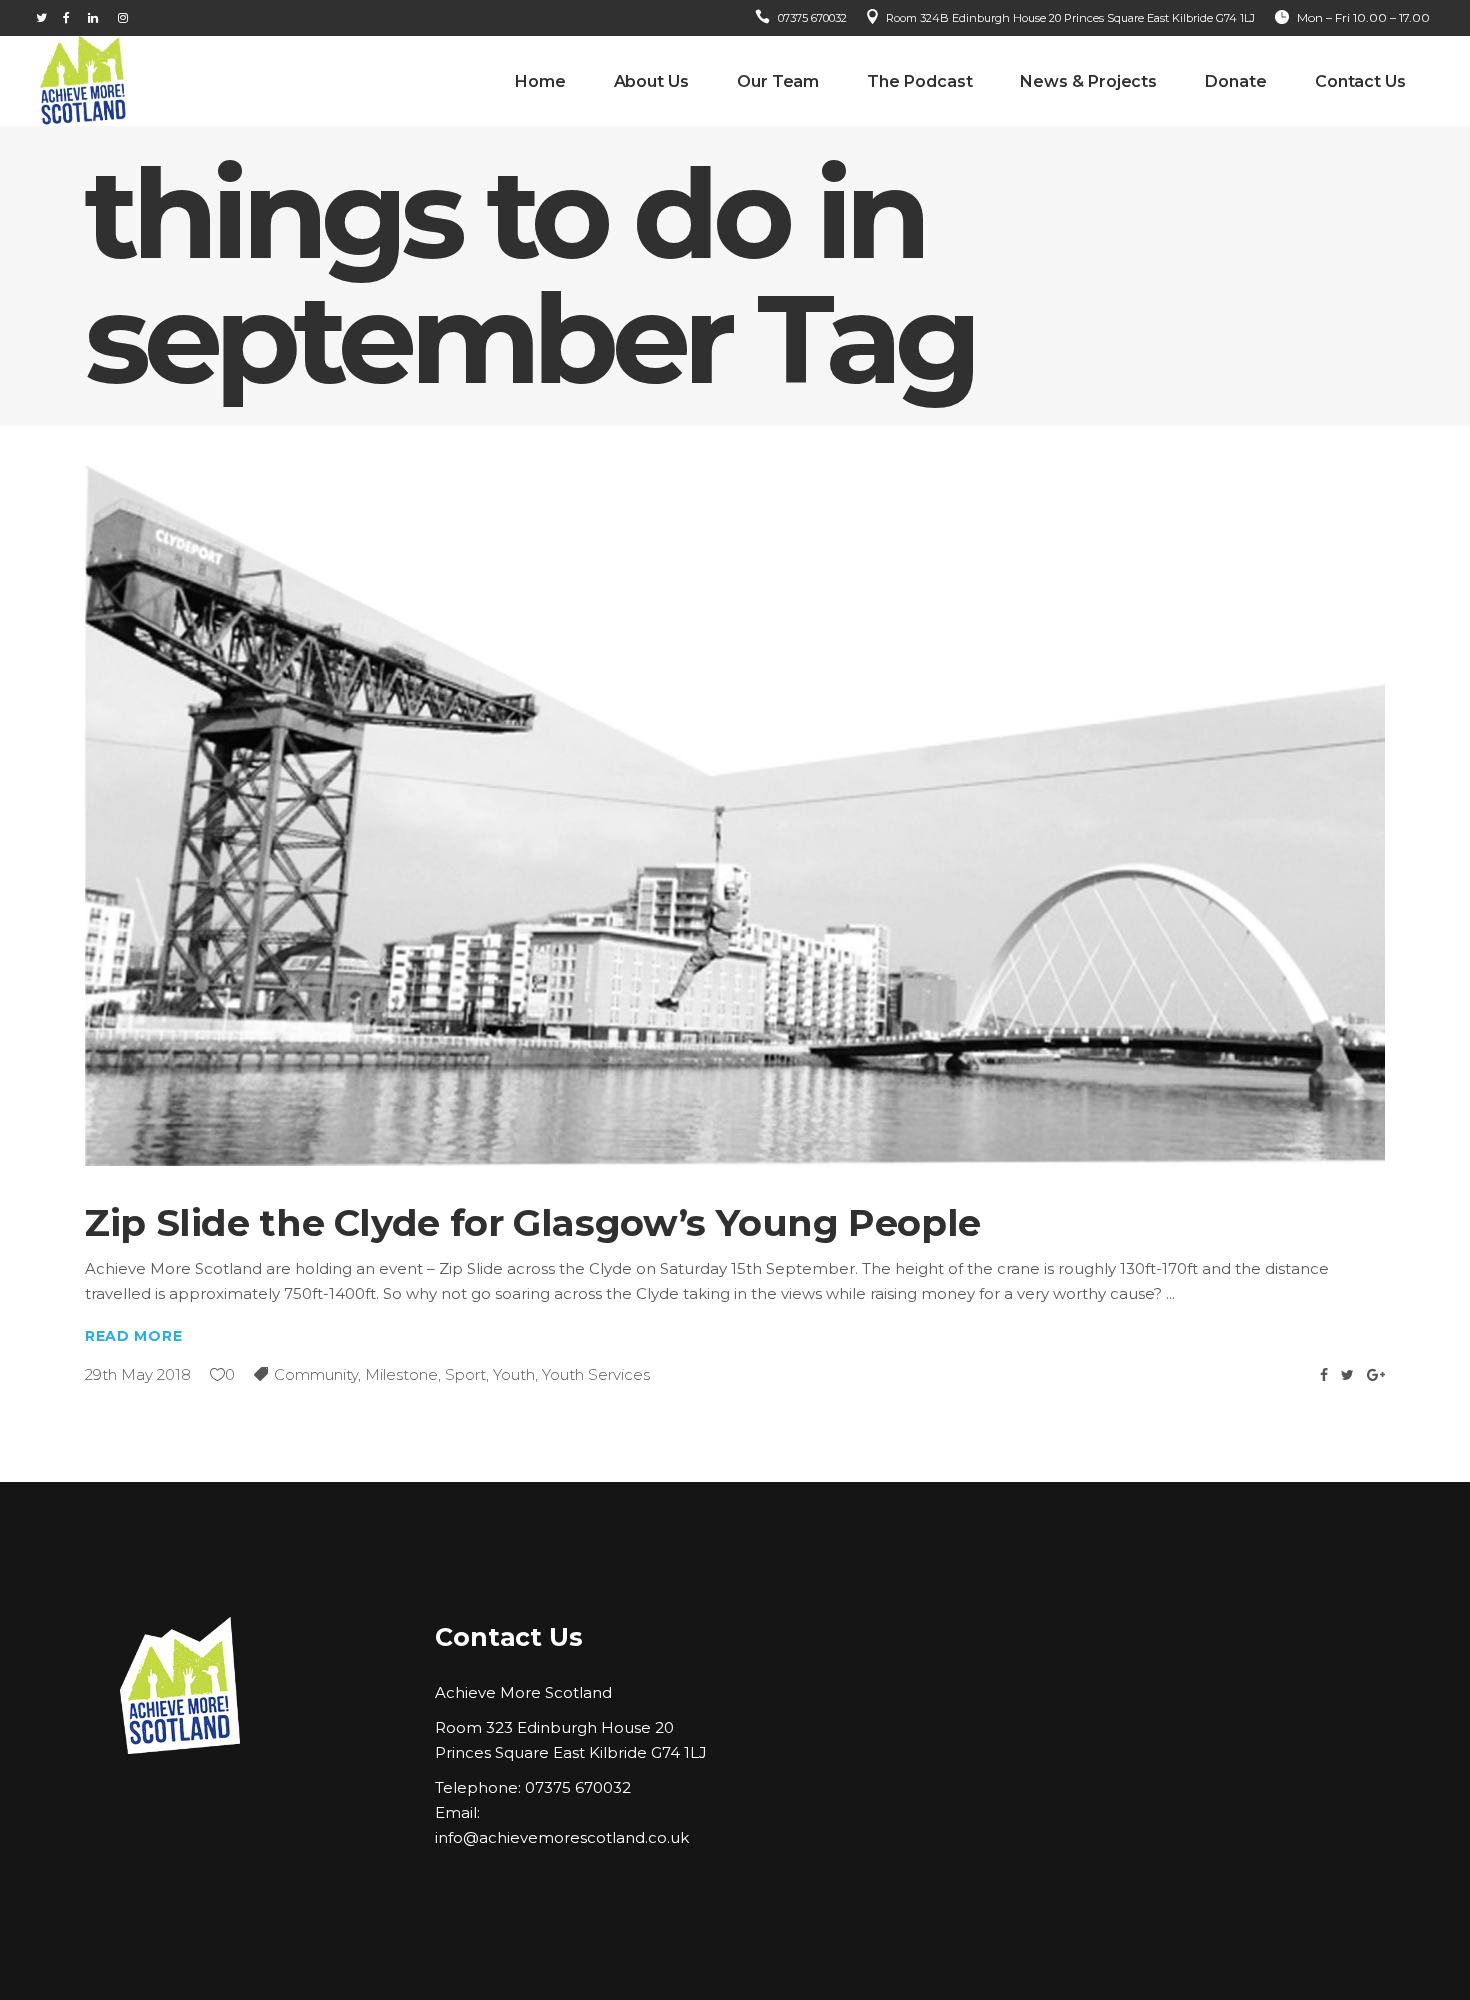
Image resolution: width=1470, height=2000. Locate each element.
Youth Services (596, 1374)
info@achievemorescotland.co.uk (562, 1837)
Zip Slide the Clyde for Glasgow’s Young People (533, 1222)
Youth (514, 1374)
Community (316, 1374)
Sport (465, 1374)
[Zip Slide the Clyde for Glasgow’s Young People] (735, 816)
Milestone (401, 1374)
